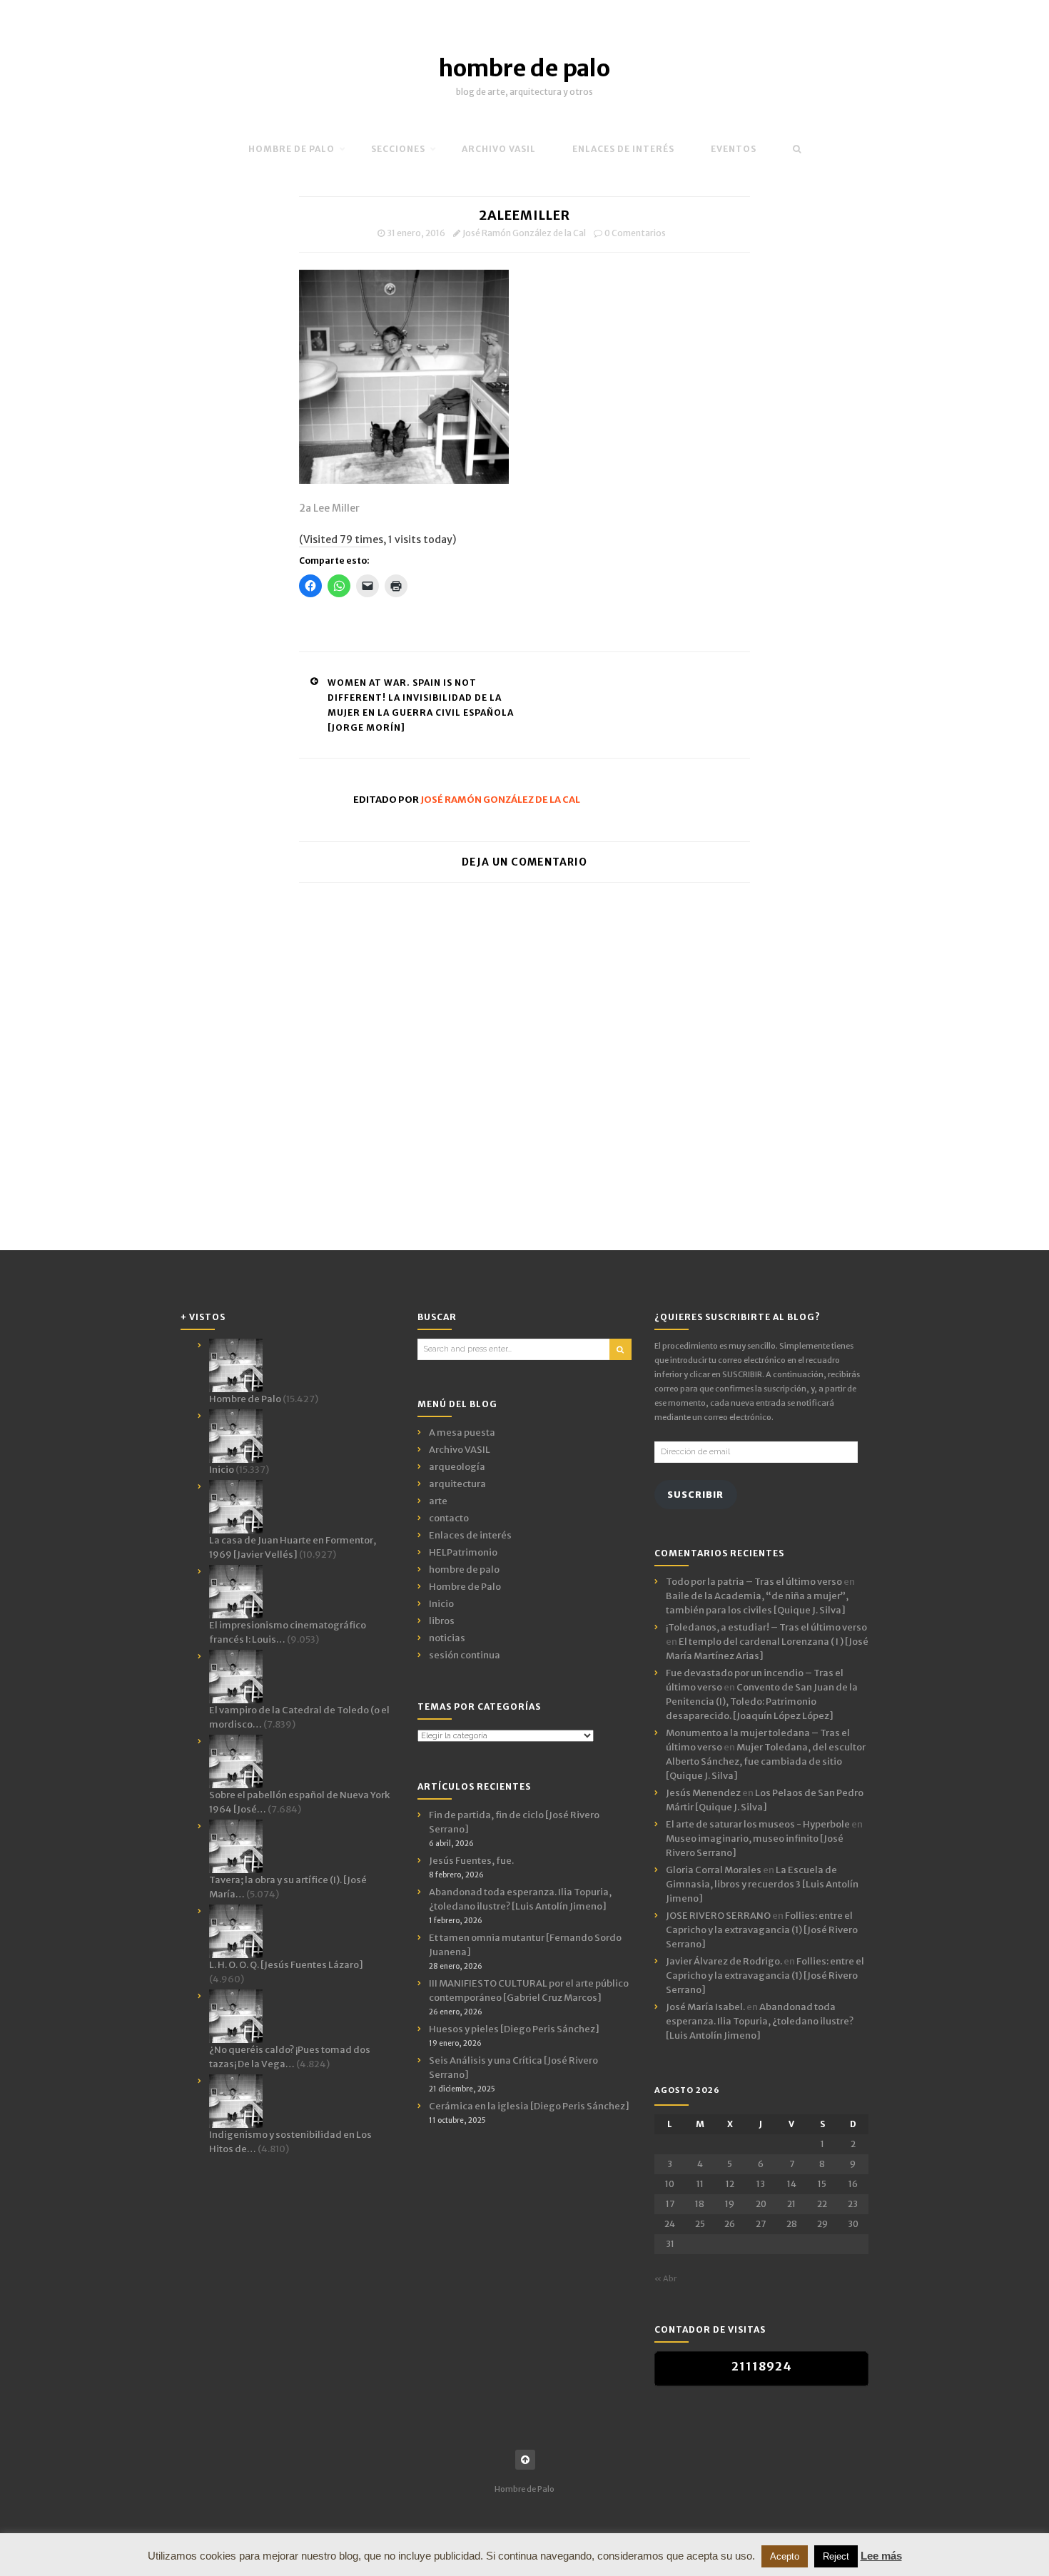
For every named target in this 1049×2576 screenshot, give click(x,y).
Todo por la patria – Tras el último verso (754, 1582)
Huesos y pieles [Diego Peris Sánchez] (514, 2029)
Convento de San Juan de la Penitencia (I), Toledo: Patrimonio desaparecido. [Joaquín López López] (762, 1702)
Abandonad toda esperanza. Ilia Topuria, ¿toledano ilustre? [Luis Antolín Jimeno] (760, 2021)
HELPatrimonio (463, 1552)
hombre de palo (524, 69)
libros (442, 1621)
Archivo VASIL (460, 1450)
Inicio (441, 1604)
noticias (447, 1638)
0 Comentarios (635, 233)
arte (438, 1501)
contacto (449, 1518)
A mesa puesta (462, 1432)
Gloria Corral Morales (714, 1870)
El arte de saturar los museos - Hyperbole (758, 1824)
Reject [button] (836, 2556)
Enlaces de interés (623, 149)
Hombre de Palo (292, 149)
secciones (398, 149)
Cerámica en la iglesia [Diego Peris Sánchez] (529, 2106)
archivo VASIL (499, 149)
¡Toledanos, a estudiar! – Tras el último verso (766, 1627)
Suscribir (695, 1495)
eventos (734, 149)
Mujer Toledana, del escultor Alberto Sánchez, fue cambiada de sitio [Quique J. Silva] (766, 1761)
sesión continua (465, 1655)
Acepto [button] (785, 2556)
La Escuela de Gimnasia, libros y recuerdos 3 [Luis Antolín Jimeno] (762, 1884)
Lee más (881, 2556)
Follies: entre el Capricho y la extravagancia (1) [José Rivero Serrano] (762, 1930)
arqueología (457, 1467)
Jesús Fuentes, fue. (471, 1861)
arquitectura (457, 1484)
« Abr (665, 2278)
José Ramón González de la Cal (524, 233)
